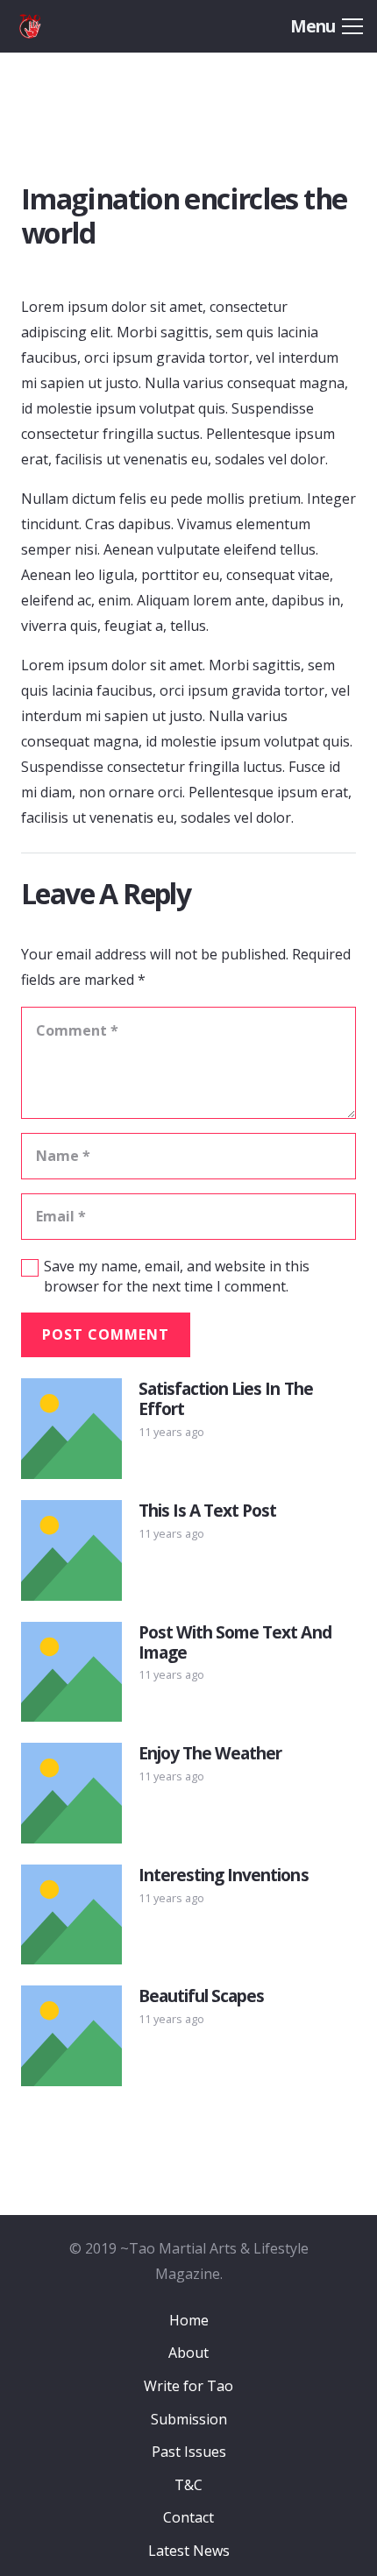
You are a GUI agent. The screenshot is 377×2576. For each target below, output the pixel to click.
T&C (188, 2485)
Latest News (189, 2551)
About (188, 2353)
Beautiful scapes (202, 1996)
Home (189, 2320)
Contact (188, 2517)
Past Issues (189, 2452)
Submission (189, 2419)
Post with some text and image (235, 1642)
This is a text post (208, 1510)
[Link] (54, 26)
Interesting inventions (224, 1875)
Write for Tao (188, 2386)
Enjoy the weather (210, 1753)
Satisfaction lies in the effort (226, 1398)
